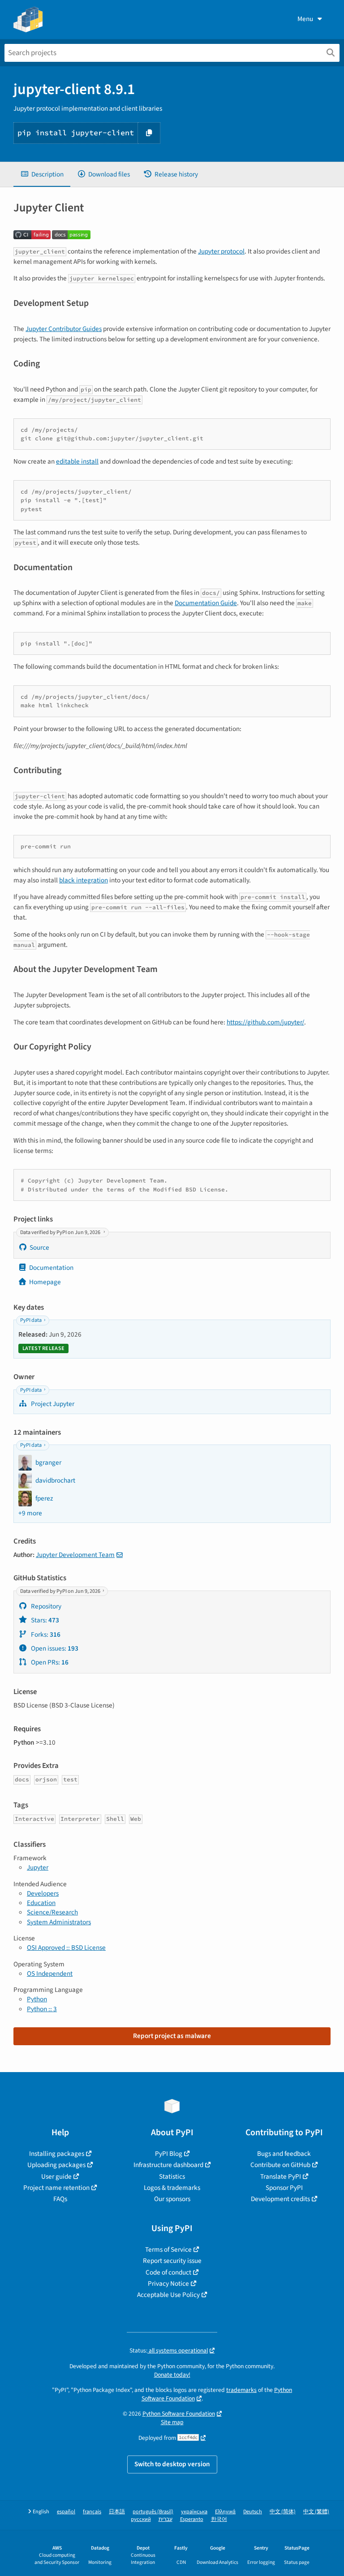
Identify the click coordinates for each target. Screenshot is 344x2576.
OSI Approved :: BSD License (66, 1948)
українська (194, 2512)
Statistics (172, 2176)
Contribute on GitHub (280, 2165)
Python (37, 1999)
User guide (56, 2176)
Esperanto (192, 2519)
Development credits (280, 2199)
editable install (77, 461)
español (66, 2512)
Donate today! (172, 2375)
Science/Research (52, 1912)
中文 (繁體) (316, 2512)
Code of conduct (168, 2272)
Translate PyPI (281, 2176)
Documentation (51, 1268)
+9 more (30, 1513)
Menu (305, 19)
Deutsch (253, 2512)
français (92, 2512)
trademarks (241, 2390)
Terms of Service (168, 2249)
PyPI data (31, 1320)
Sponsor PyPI (284, 2188)
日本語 (117, 2512)
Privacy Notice (168, 2284)
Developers (43, 1893)
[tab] (42, 174)
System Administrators (59, 1922)
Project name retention (56, 2188)
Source (39, 1247)
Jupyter (38, 1867)
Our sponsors (172, 2199)
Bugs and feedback (284, 2154)
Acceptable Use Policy (168, 2295)
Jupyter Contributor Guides (64, 329)
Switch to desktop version (172, 2464)
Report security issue (172, 2261)
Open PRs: (49, 1662)
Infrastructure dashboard (168, 2165)
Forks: (45, 1634)
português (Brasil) (153, 2512)
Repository (45, 1606)
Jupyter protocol (221, 251)
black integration (84, 880)
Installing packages (57, 2154)
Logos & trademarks (172, 2188)
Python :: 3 (42, 2009)
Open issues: (54, 1648)
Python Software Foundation (179, 2414)
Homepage (45, 1282)
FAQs (60, 2199)
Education (41, 1903)
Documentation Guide (206, 603)
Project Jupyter (52, 1404)
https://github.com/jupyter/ (265, 1022)
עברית (166, 2519)
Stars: (44, 1620)
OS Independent (50, 1974)
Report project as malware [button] (172, 2036)
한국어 (219, 2519)
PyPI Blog (169, 2154)
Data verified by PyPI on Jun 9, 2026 (61, 1232)
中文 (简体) (283, 2512)
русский (141, 2519)
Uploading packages (56, 2165)
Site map (172, 2422)
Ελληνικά (225, 2512)
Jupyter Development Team (75, 1555)
